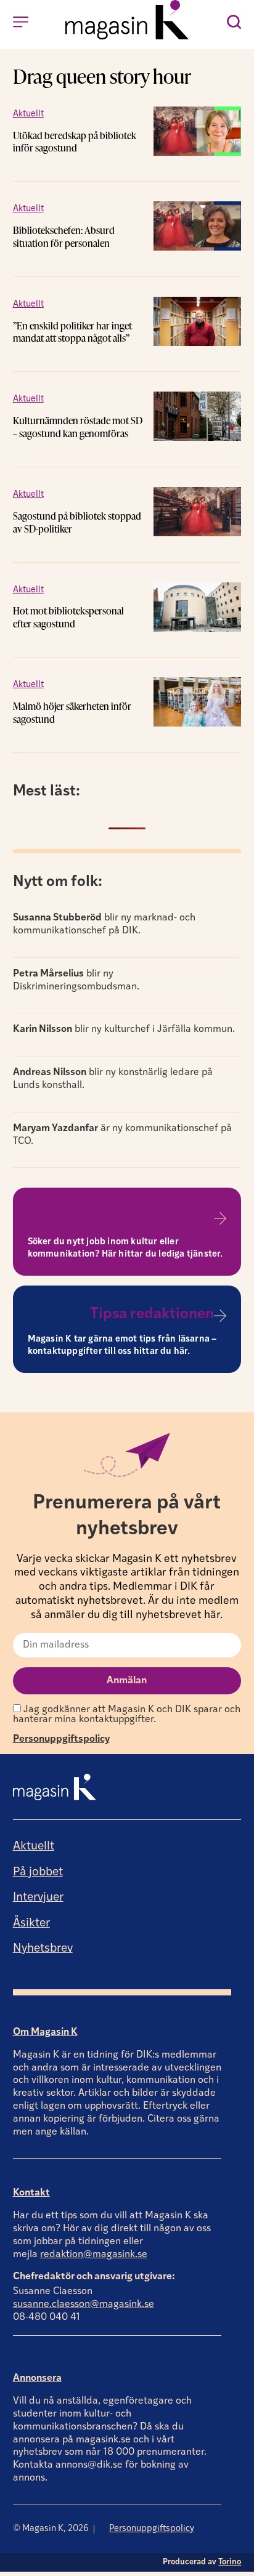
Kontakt (31, 2193)
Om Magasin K (45, 2032)
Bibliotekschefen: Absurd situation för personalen (64, 237)
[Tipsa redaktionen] (220, 1316)
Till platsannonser (153, 1217)
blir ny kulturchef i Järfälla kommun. (124, 1029)
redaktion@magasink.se (94, 2255)
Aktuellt (28, 114)
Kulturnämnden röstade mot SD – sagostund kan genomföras (78, 427)
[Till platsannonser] (220, 1218)
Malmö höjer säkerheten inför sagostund (72, 713)
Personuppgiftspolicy (61, 1739)
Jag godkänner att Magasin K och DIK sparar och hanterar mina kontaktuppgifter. (127, 1715)
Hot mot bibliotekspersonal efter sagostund (68, 617)
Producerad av (202, 2562)
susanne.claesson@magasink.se (84, 2304)
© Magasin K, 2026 (51, 2529)
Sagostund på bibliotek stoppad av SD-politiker (77, 522)
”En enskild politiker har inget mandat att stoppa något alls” (72, 332)
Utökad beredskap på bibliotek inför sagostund (75, 142)
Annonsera (37, 2378)
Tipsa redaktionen (152, 1314)
